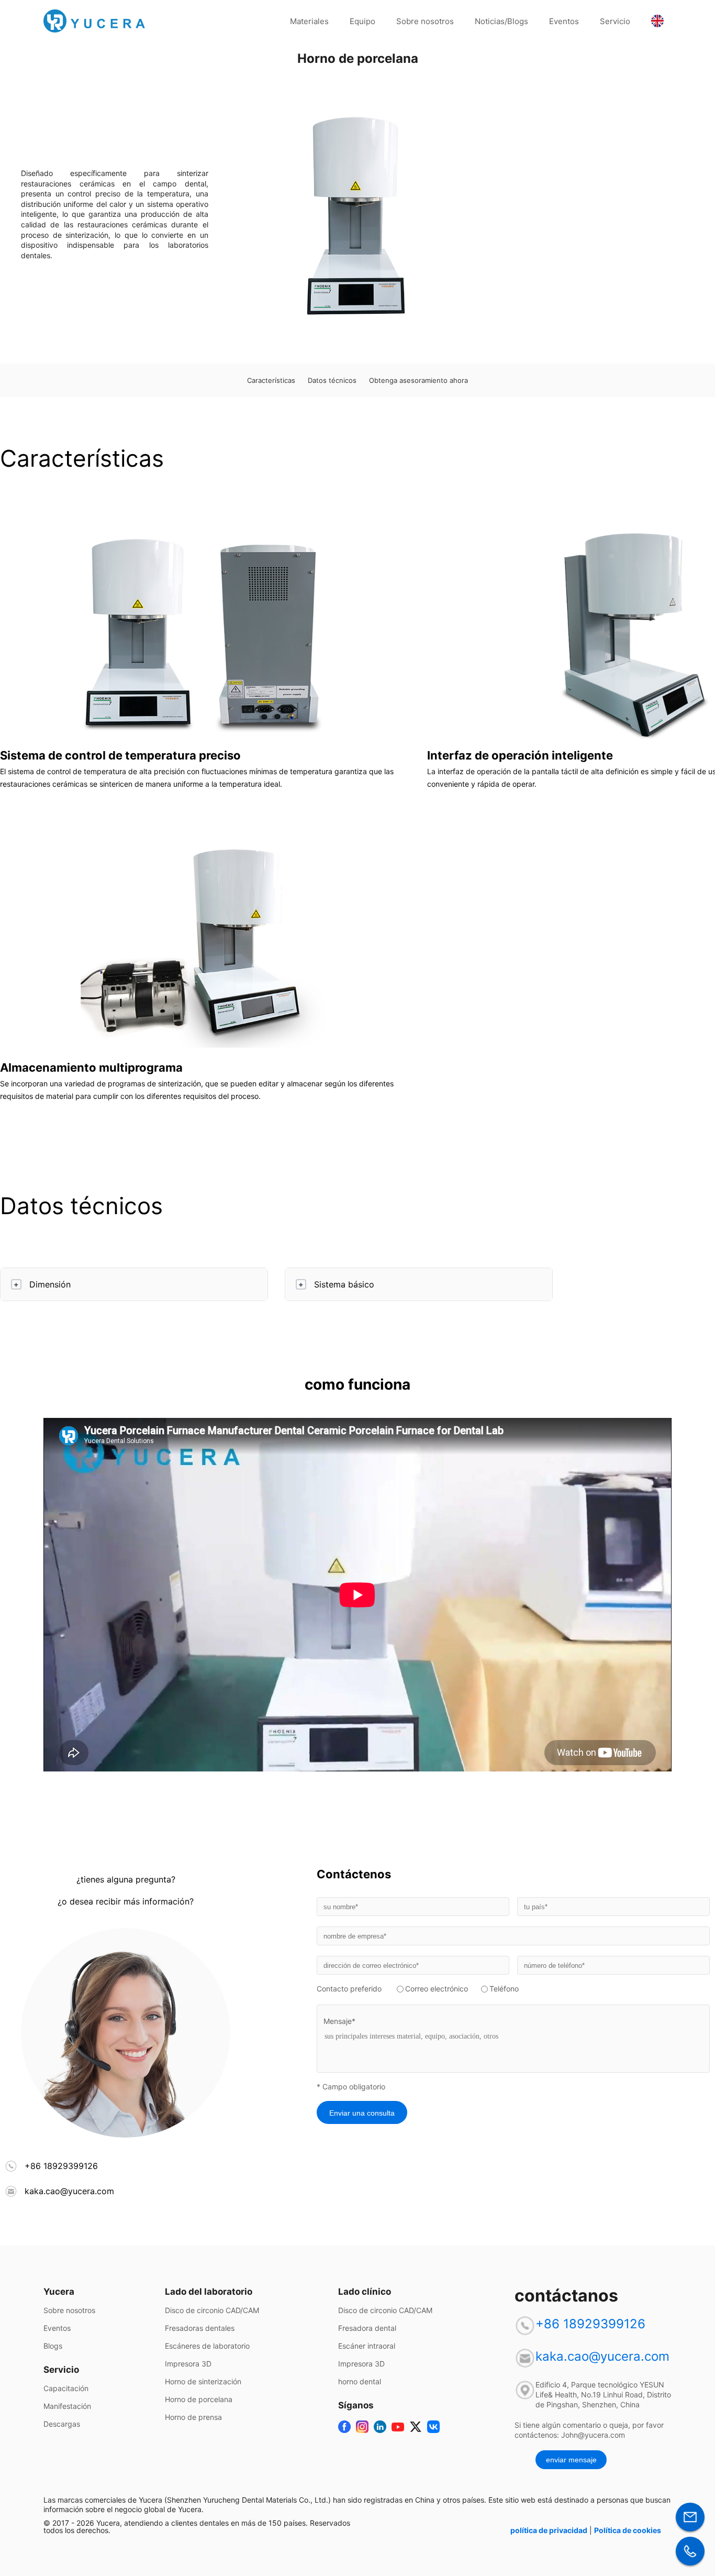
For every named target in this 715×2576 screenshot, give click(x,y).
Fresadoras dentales (200, 2328)
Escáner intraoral (367, 2346)
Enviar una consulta (362, 2113)
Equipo (362, 21)
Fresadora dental (367, 2328)
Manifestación (67, 2406)
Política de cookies (628, 2530)
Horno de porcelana (199, 2399)
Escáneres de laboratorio (207, 2346)
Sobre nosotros (425, 21)
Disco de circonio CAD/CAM (212, 2310)
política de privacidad (549, 2530)
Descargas (62, 2424)
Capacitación (66, 2388)
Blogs (53, 2346)
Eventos (564, 21)
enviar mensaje (571, 2460)
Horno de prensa (193, 2417)
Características (271, 380)
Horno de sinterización (203, 2382)
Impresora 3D (188, 2364)
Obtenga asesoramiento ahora (418, 380)
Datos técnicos (332, 380)
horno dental (360, 2382)
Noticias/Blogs (501, 21)
